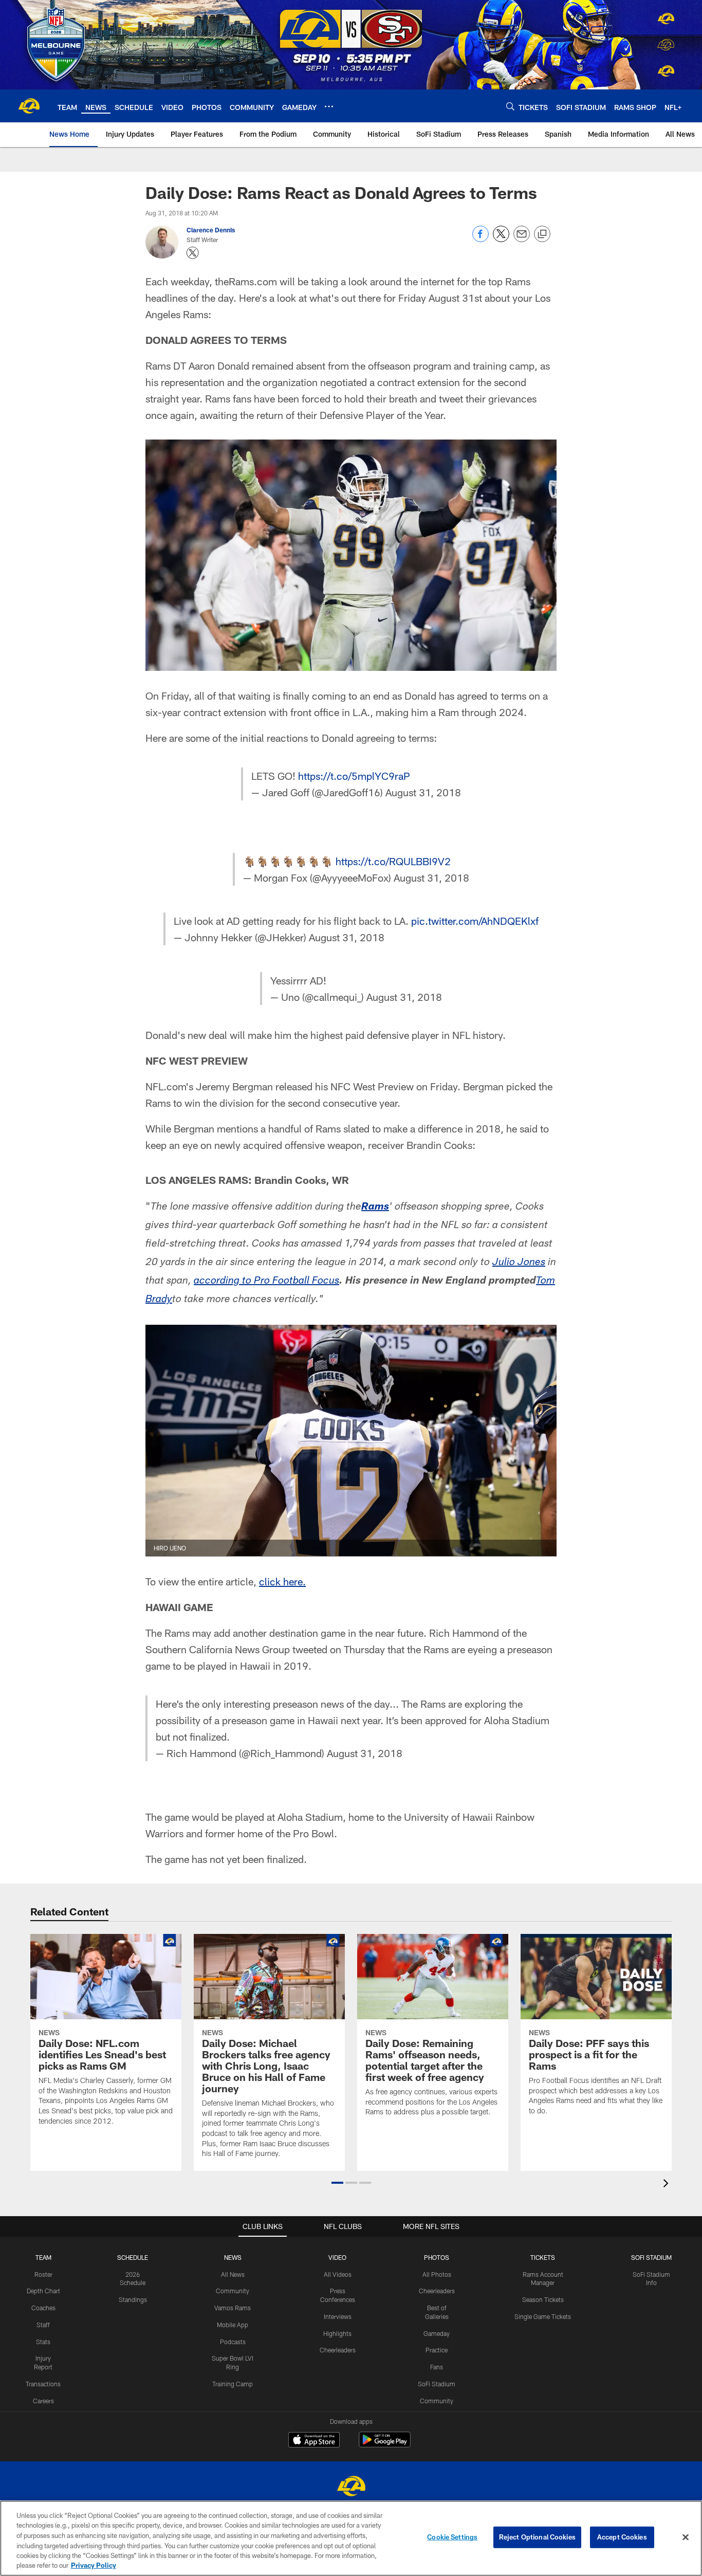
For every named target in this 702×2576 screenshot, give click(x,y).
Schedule (133, 2257)
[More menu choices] (329, 106)
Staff (43, 2325)
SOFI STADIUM (651, 2257)
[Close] (686, 2537)
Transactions (43, 2384)
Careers (43, 2401)
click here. (282, 1581)
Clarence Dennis (211, 230)
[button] (337, 2183)
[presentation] (668, 2185)
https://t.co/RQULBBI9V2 (393, 861)
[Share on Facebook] (481, 239)
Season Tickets (543, 2299)
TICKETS (543, 2257)
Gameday (437, 2333)
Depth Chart (43, 2291)
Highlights (337, 2333)
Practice (437, 2350)
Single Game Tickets (543, 2316)
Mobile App (233, 2325)
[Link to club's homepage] (29, 106)
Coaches (43, 2308)
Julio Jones (519, 1263)
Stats (43, 2342)
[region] (351, 2538)
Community (233, 2291)
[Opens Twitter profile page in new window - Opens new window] (193, 253)
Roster (43, 2274)
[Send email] (522, 239)
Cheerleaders (338, 2350)
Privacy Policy (94, 2565)
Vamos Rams (233, 2308)
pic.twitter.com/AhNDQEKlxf (475, 921)
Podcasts (233, 2342)
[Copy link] (542, 234)
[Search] (510, 106)
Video (337, 2257)
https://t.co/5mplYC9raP (354, 776)
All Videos (338, 2274)
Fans (437, 2367)
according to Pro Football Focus (266, 1282)
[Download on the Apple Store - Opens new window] (314, 2441)
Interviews (338, 2316)
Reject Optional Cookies (537, 2537)
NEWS (233, 2257)
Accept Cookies (622, 2537)
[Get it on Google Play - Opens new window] (385, 2445)
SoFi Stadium (437, 2384)
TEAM (43, 2257)
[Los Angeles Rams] (351, 2487)
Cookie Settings (452, 2537)
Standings (133, 2299)
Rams (375, 1208)
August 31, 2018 (423, 792)
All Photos (437, 2274)
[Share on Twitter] (501, 239)
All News (233, 2274)
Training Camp (233, 2384)
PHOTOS (437, 2257)
